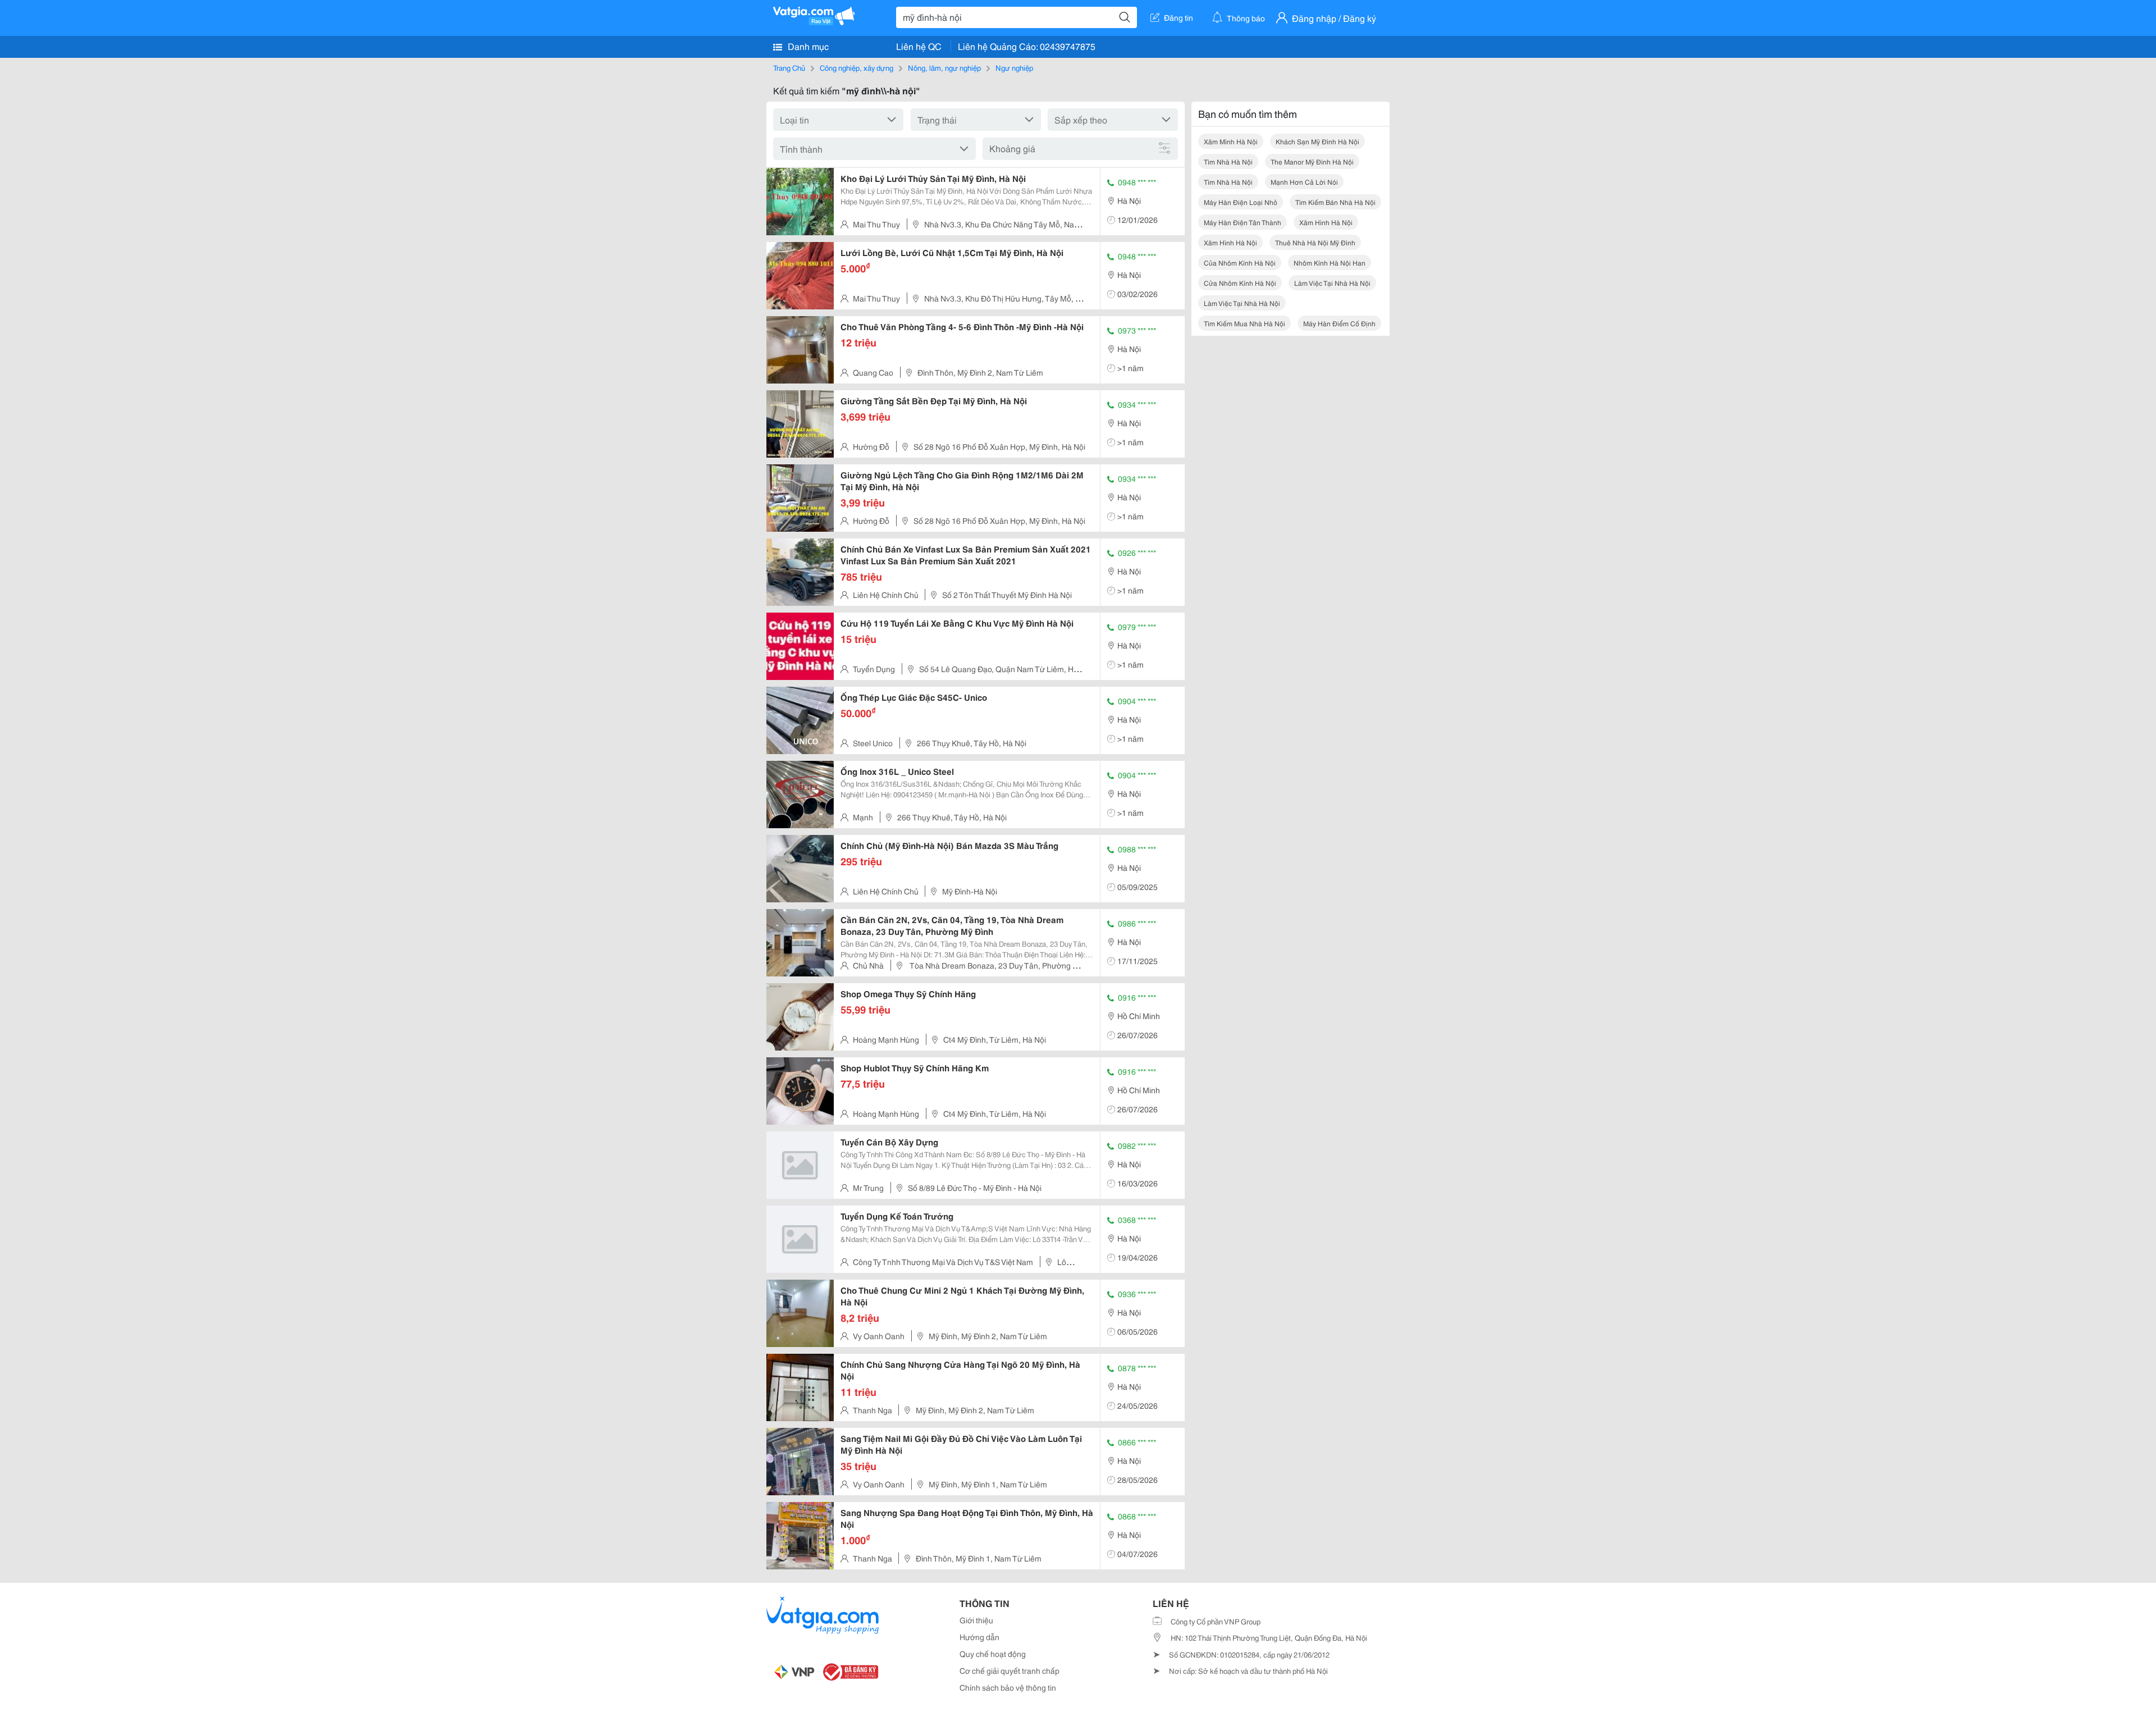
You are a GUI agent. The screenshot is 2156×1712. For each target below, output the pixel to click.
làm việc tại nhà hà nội (1332, 283)
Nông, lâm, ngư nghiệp (944, 67)
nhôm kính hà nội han (1330, 262)
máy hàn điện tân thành (1243, 222)
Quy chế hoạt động (993, 1654)
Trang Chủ (789, 67)
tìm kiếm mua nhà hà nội (1244, 323)
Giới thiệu (976, 1620)
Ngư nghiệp (1014, 67)
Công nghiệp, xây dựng (857, 67)
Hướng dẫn (979, 1637)
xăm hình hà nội (1326, 222)
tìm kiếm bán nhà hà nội (1335, 202)
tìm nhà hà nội (1228, 161)
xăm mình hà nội (1231, 141)
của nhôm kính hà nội (1240, 262)
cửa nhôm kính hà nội (1240, 283)
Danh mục (807, 46)
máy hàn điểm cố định (1339, 323)
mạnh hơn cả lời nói (1304, 182)
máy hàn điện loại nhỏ (1241, 202)
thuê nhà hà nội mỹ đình (1315, 242)
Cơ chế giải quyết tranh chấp (1010, 1670)
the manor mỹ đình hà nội (1312, 161)
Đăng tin (1179, 17)
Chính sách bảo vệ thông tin (1008, 1687)
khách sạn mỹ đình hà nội (1317, 141)
